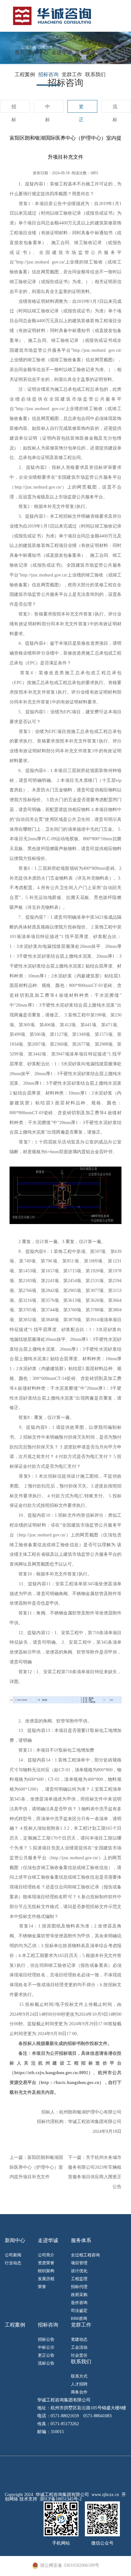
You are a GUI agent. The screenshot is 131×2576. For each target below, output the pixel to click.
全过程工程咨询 (85, 2255)
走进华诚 (62, 52)
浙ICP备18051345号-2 (61, 2499)
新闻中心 (38, 52)
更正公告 (46, 2355)
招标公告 (46, 2339)
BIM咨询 (79, 2318)
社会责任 (79, 2355)
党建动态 (79, 2339)
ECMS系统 (71, 36)
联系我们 (95, 74)
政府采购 (79, 2295)
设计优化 (79, 2271)
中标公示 (46, 2347)
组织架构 (46, 2271)
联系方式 (79, 2376)
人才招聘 (79, 2384)
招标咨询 (48, 74)
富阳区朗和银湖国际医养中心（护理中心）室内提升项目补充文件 (36, 2167)
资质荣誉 (46, 2263)
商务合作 (79, 2392)
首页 (20, 52)
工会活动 (79, 2347)
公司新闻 (13, 2255)
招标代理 (79, 2287)
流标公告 (46, 2363)
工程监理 (79, 2279)
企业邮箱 (100, 36)
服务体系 (85, 52)
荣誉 (42, 2287)
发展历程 (46, 2279)
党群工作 (72, 74)
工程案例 (25, 74)
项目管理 (79, 2263)
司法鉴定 (79, 2310)
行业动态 (13, 2263)
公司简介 (46, 2255)
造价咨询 (79, 2303)
